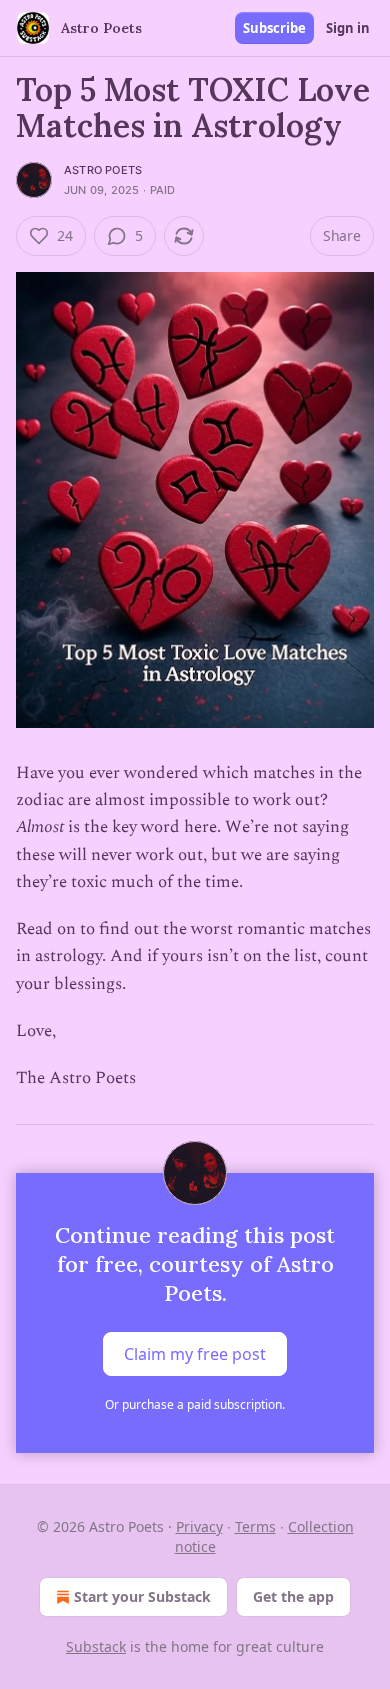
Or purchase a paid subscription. (195, 1404)
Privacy (199, 1526)
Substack (96, 1646)
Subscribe (274, 28)
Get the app (293, 1596)
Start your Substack (142, 1596)
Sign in (348, 28)
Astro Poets (103, 170)
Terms (255, 1526)
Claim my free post (195, 1354)
